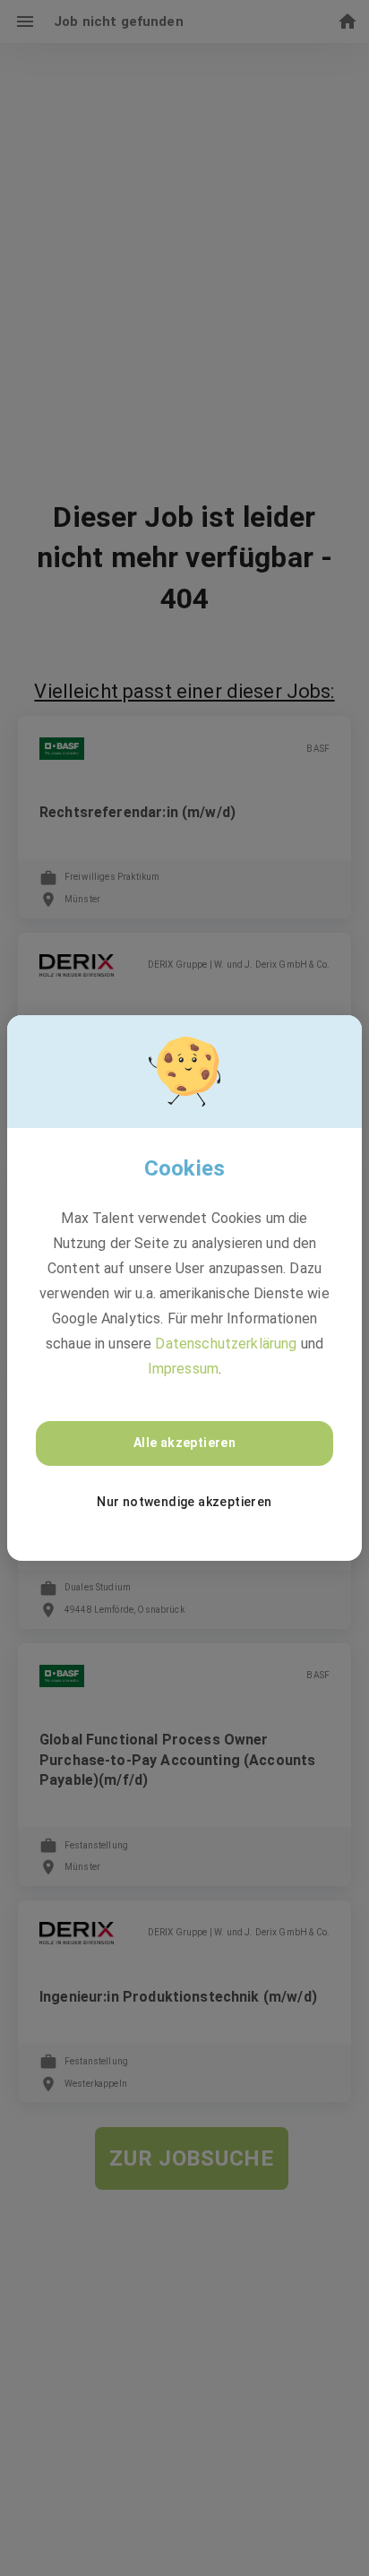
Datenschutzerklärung (226, 1344)
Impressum (183, 1369)
